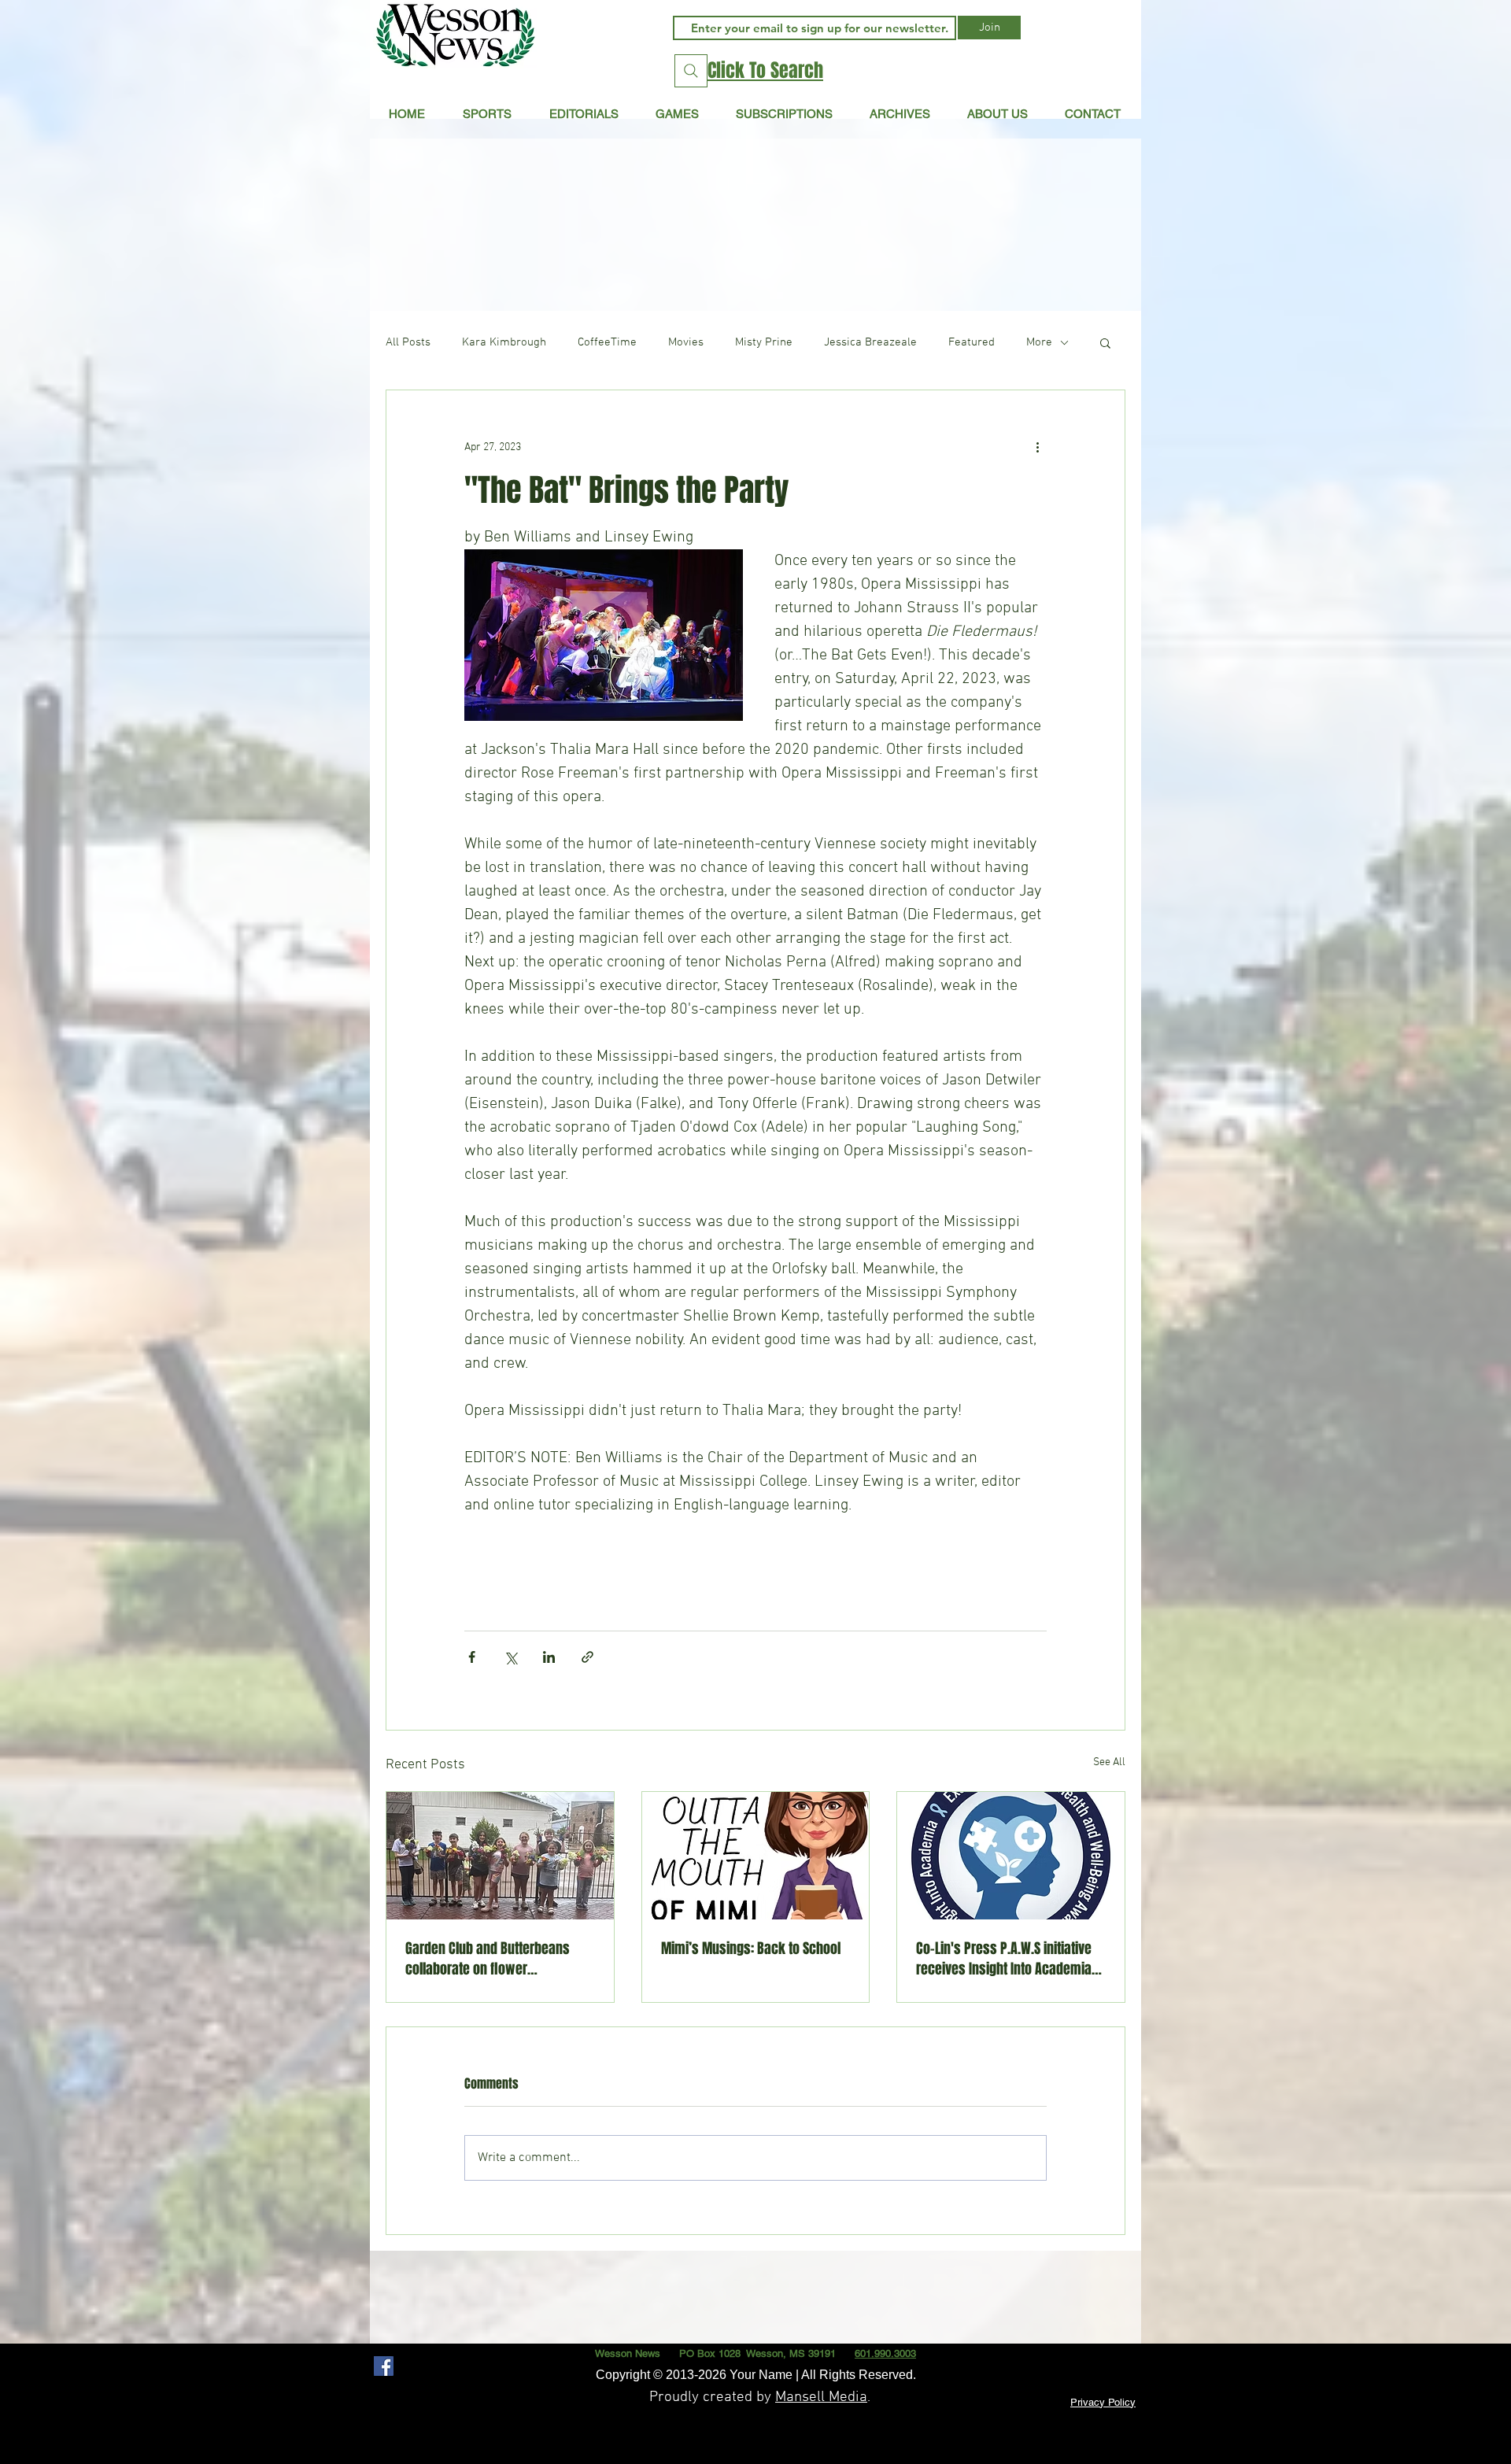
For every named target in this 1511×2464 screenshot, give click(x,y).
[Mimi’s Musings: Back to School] (756, 1856)
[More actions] (1037, 447)
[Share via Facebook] (472, 1657)
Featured (972, 342)
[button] (584, 113)
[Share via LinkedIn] (549, 1657)
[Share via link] (587, 1657)
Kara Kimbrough (504, 342)
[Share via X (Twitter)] (510, 1657)
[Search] (691, 71)
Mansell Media (821, 2398)
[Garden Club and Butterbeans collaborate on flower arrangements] (500, 1856)
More (1039, 342)
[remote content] (755, 1554)
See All (1109, 1762)
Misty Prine (764, 342)
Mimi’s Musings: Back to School (751, 1949)
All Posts (408, 342)
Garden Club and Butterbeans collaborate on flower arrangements (488, 1959)
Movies (686, 342)
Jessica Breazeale (870, 342)
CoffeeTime (607, 342)
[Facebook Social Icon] (384, 2366)
